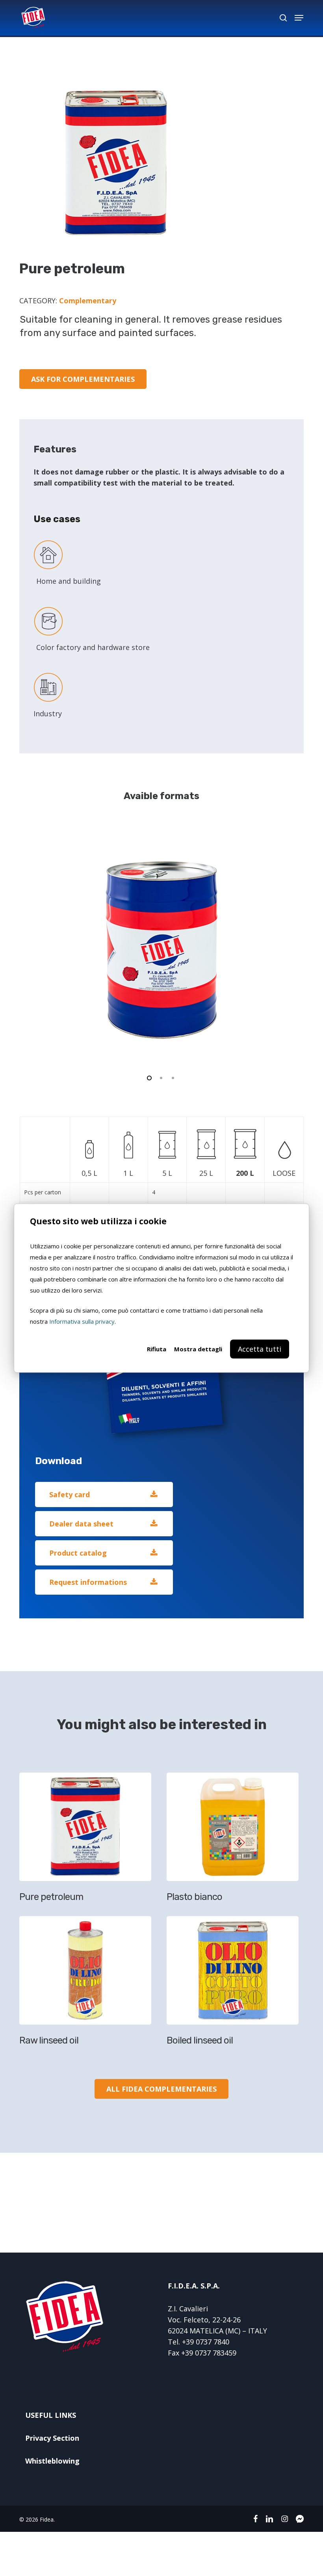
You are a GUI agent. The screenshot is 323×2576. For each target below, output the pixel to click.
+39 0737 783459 (209, 2353)
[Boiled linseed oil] (237, 1984)
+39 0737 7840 (206, 2342)
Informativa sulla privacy (82, 1321)
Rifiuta (157, 1349)
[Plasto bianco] (237, 1840)
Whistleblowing (52, 2461)
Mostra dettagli (198, 1349)
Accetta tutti (260, 1349)
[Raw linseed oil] (89, 1984)
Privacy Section (52, 2438)
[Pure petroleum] (89, 1840)
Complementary (88, 301)
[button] (299, 18)
